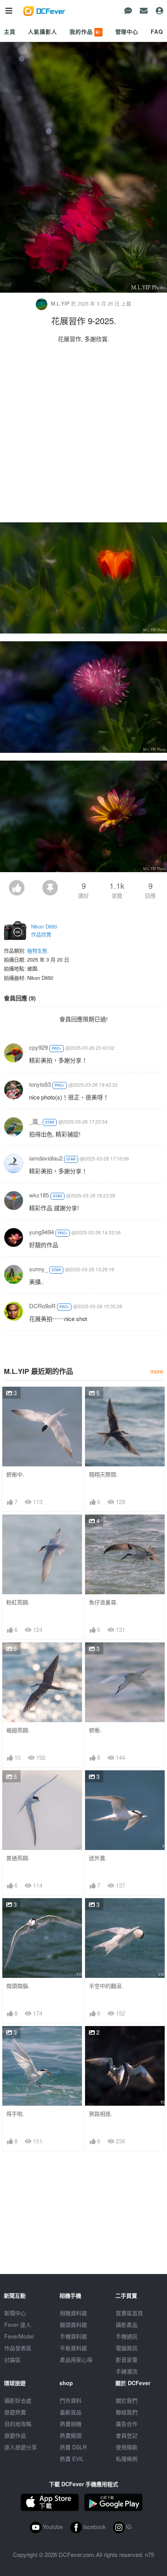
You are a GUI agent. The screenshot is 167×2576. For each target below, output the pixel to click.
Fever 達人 (18, 2325)
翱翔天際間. (103, 1474)
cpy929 (38, 1047)
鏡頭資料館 (73, 2325)
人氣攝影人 (42, 31)
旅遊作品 (15, 2435)
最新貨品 (71, 2412)
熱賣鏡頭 (71, 2435)
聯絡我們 (127, 2412)
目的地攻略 (18, 2424)
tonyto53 (40, 1084)
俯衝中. (15, 1474)
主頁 (10, 31)
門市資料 (71, 2400)
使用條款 (127, 2447)
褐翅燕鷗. (18, 1730)
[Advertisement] (83, 435)
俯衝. (95, 1730)
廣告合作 (127, 2424)
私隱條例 (127, 2459)
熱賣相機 (71, 2424)
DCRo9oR (42, 1306)
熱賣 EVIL (72, 2459)
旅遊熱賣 (15, 2412)
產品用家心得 (76, 2360)
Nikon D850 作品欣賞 (44, 930)
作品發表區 (18, 2348)
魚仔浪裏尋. (103, 1602)
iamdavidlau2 (46, 1158)
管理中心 (127, 31)
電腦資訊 (127, 2348)
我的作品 (85, 31)
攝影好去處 (18, 2400)
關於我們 (127, 2400)
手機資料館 (73, 2336)
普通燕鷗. (18, 1858)
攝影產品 (127, 2325)
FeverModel (19, 2336)
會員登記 (127, 2435)
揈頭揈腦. (18, 1986)
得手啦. (15, 2114)
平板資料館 (73, 2348)
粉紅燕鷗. (18, 1602)
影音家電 (127, 2360)
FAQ (157, 31)
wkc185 (39, 1195)
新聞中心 (15, 2313)
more (157, 1371)
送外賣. (98, 1858)
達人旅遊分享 (21, 2447)
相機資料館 (73, 2313)
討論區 (12, 2360)
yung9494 (42, 1232)
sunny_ (38, 1269)
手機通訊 (127, 2336)
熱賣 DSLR (73, 2447)
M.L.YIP (60, 303)
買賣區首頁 (129, 2313)
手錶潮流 (127, 2371)
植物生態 (37, 950)
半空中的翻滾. (106, 1986)
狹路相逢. (101, 2114)
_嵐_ (35, 1121)
